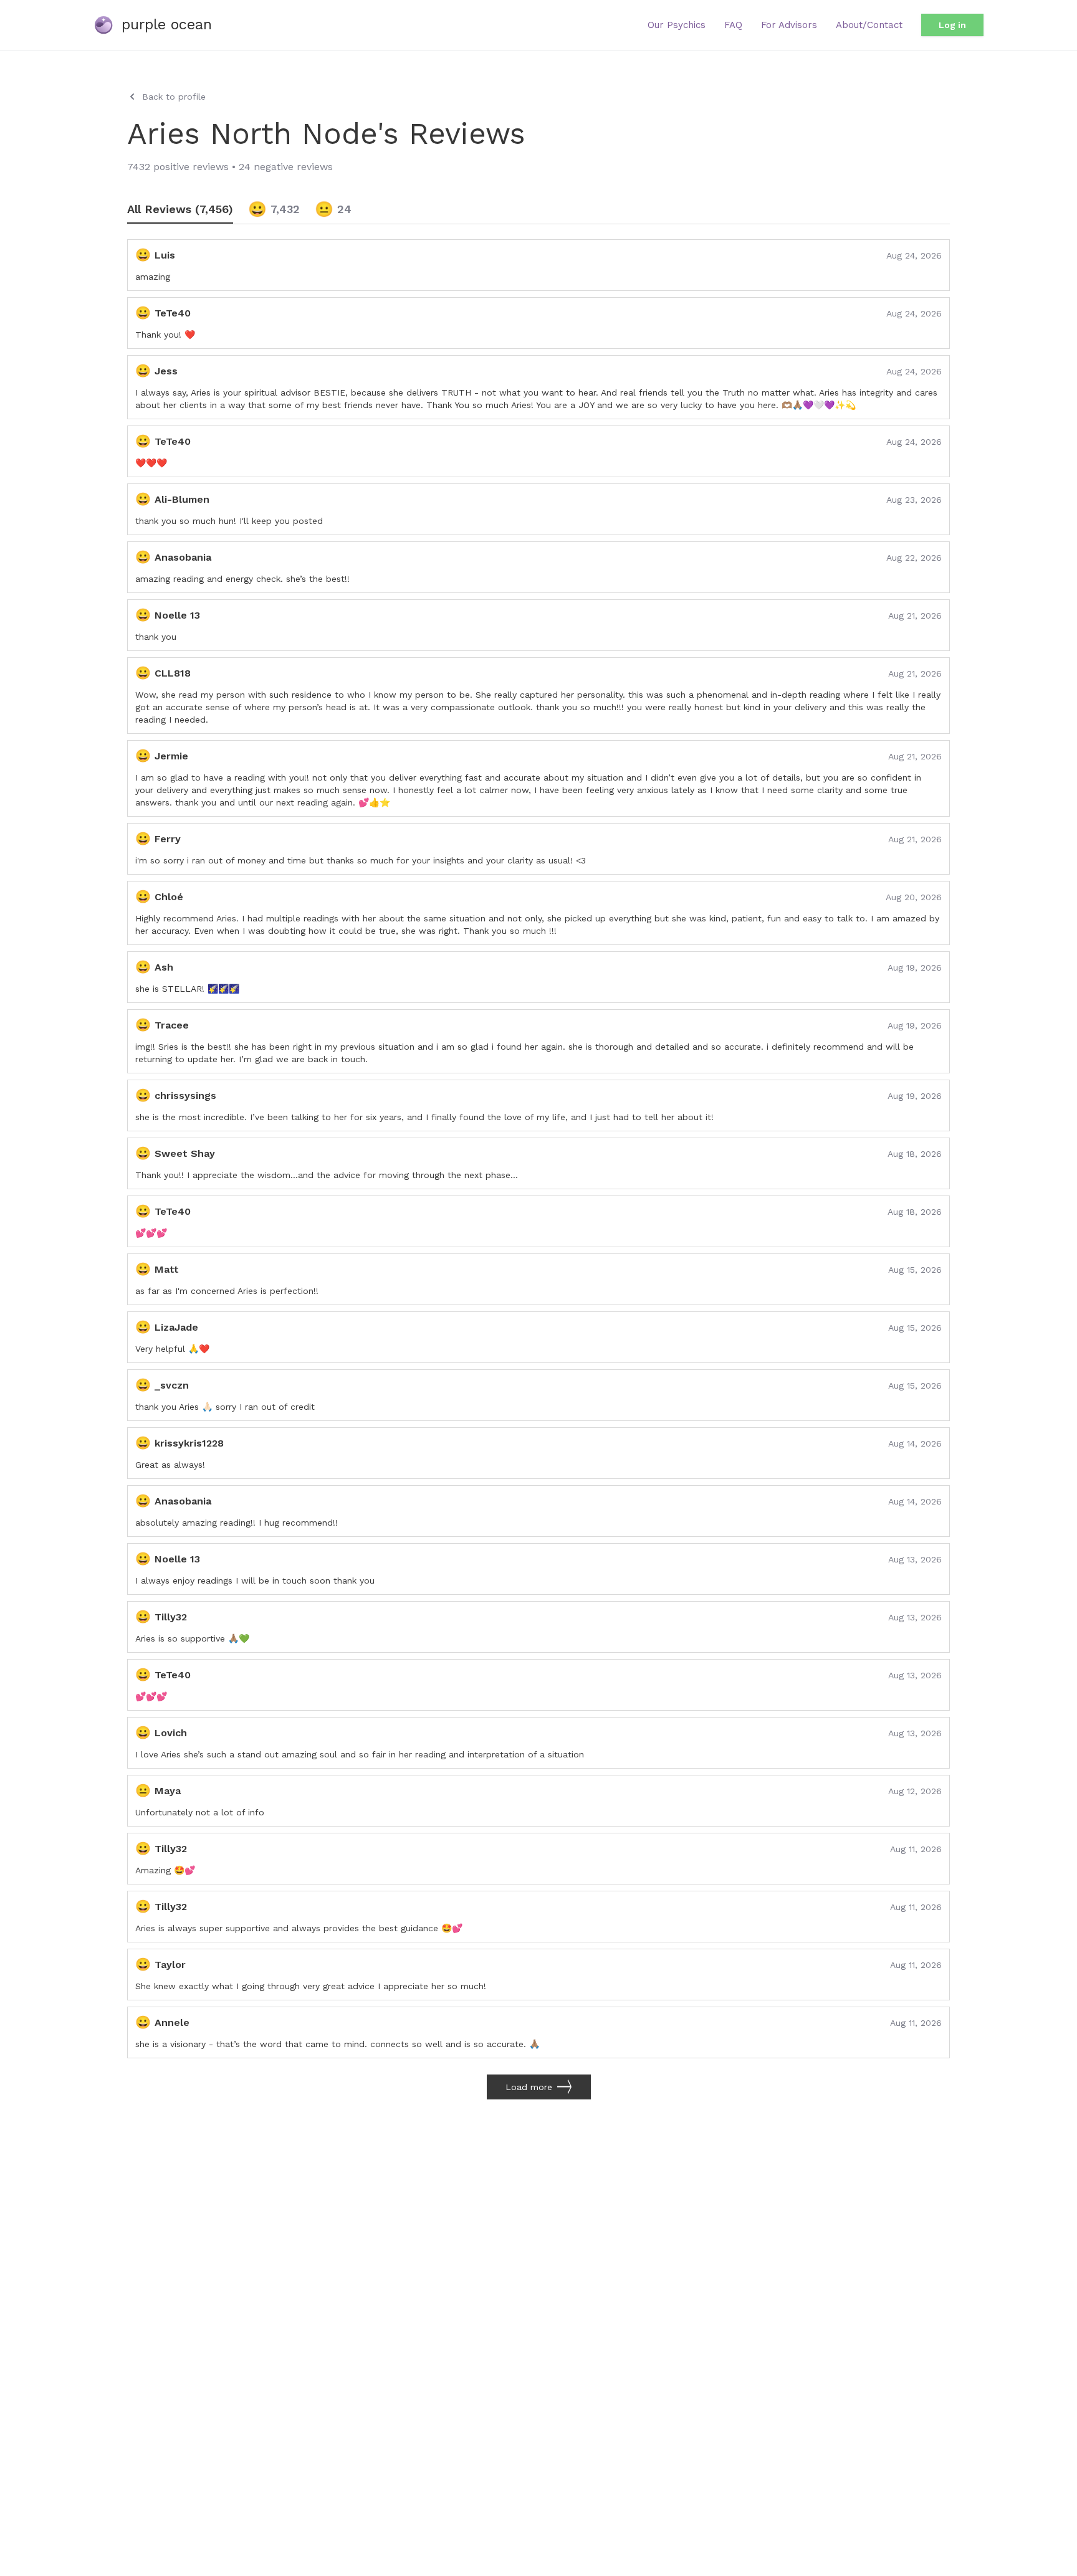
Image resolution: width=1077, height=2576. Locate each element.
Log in (952, 25)
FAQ (733, 25)
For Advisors (789, 25)
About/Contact (869, 25)
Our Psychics (677, 25)
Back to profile (174, 97)
